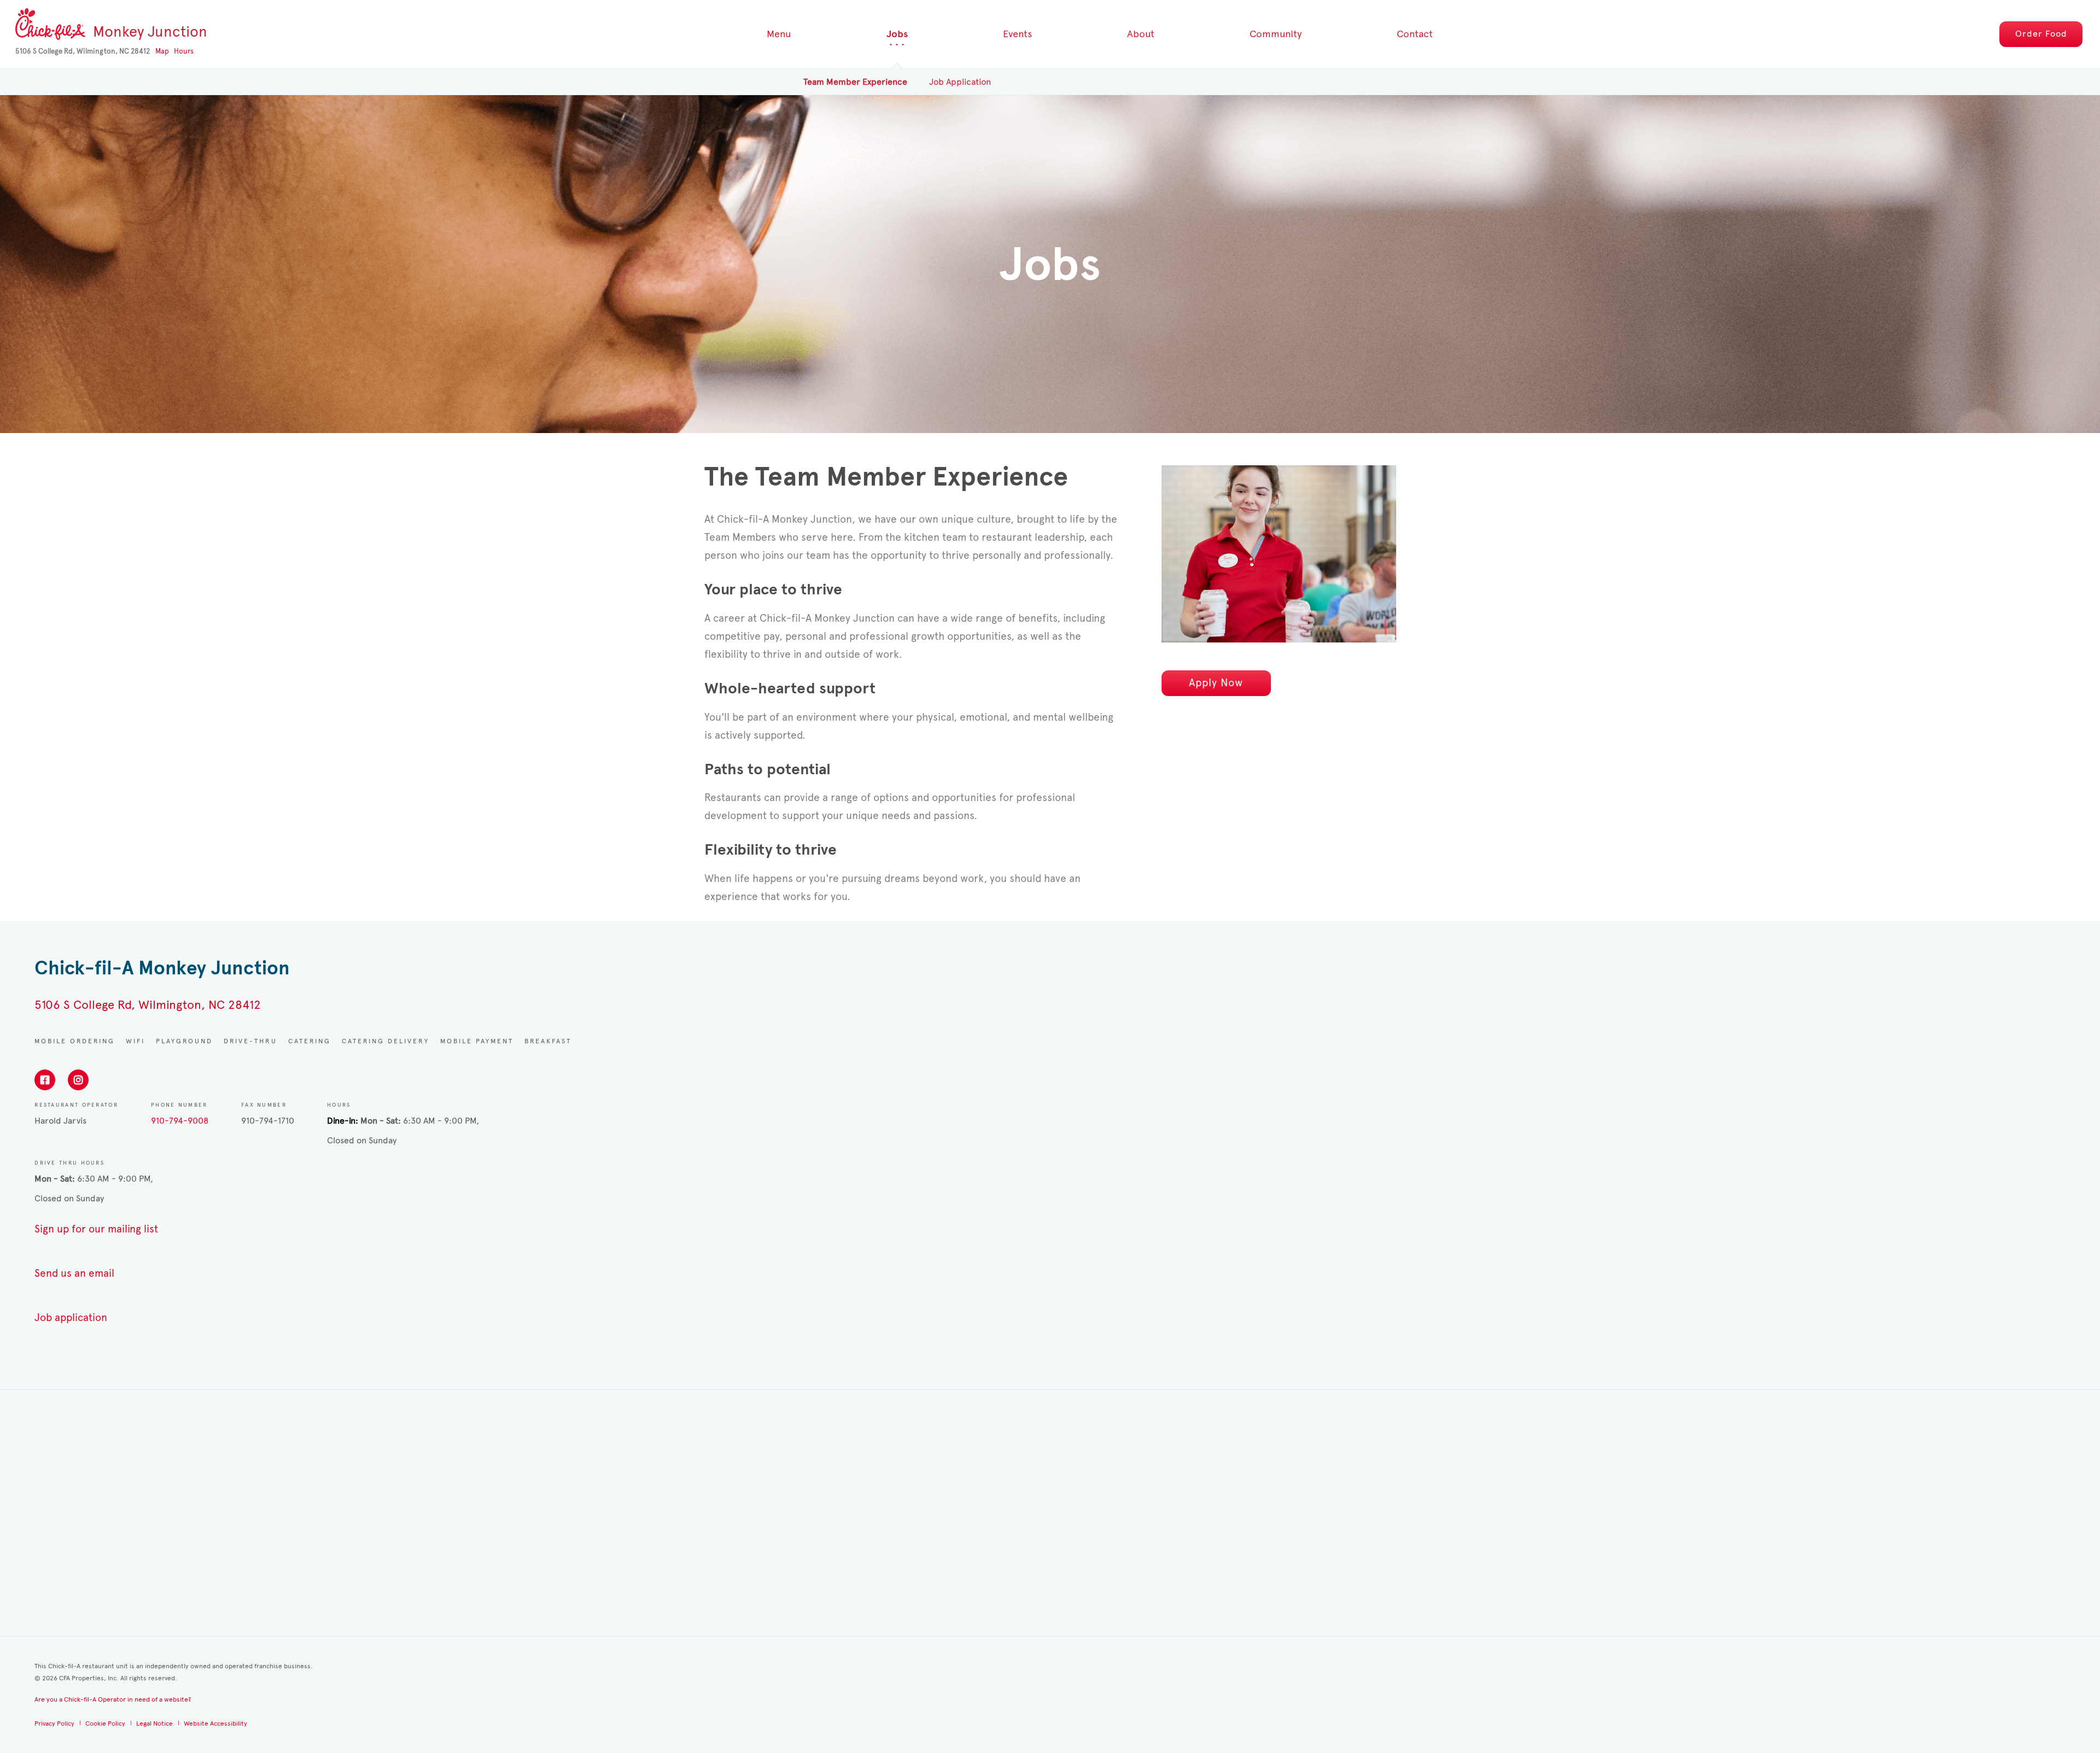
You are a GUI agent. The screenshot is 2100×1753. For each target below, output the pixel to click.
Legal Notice (154, 1723)
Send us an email (74, 1273)
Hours (184, 51)
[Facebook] (45, 1080)
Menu (779, 34)
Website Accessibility (215, 1723)
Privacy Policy (54, 1723)
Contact (1415, 34)
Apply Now (1216, 683)
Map (162, 51)
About (1141, 34)
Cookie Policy (105, 1723)
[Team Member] (1279, 554)
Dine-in (341, 1121)
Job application (71, 1317)
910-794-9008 (180, 1121)
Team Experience (855, 82)
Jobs (897, 34)
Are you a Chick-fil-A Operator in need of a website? (113, 1699)
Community (1276, 34)
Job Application (960, 82)
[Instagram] (78, 1080)
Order (2041, 34)
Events (1017, 34)
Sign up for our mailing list (96, 1229)
